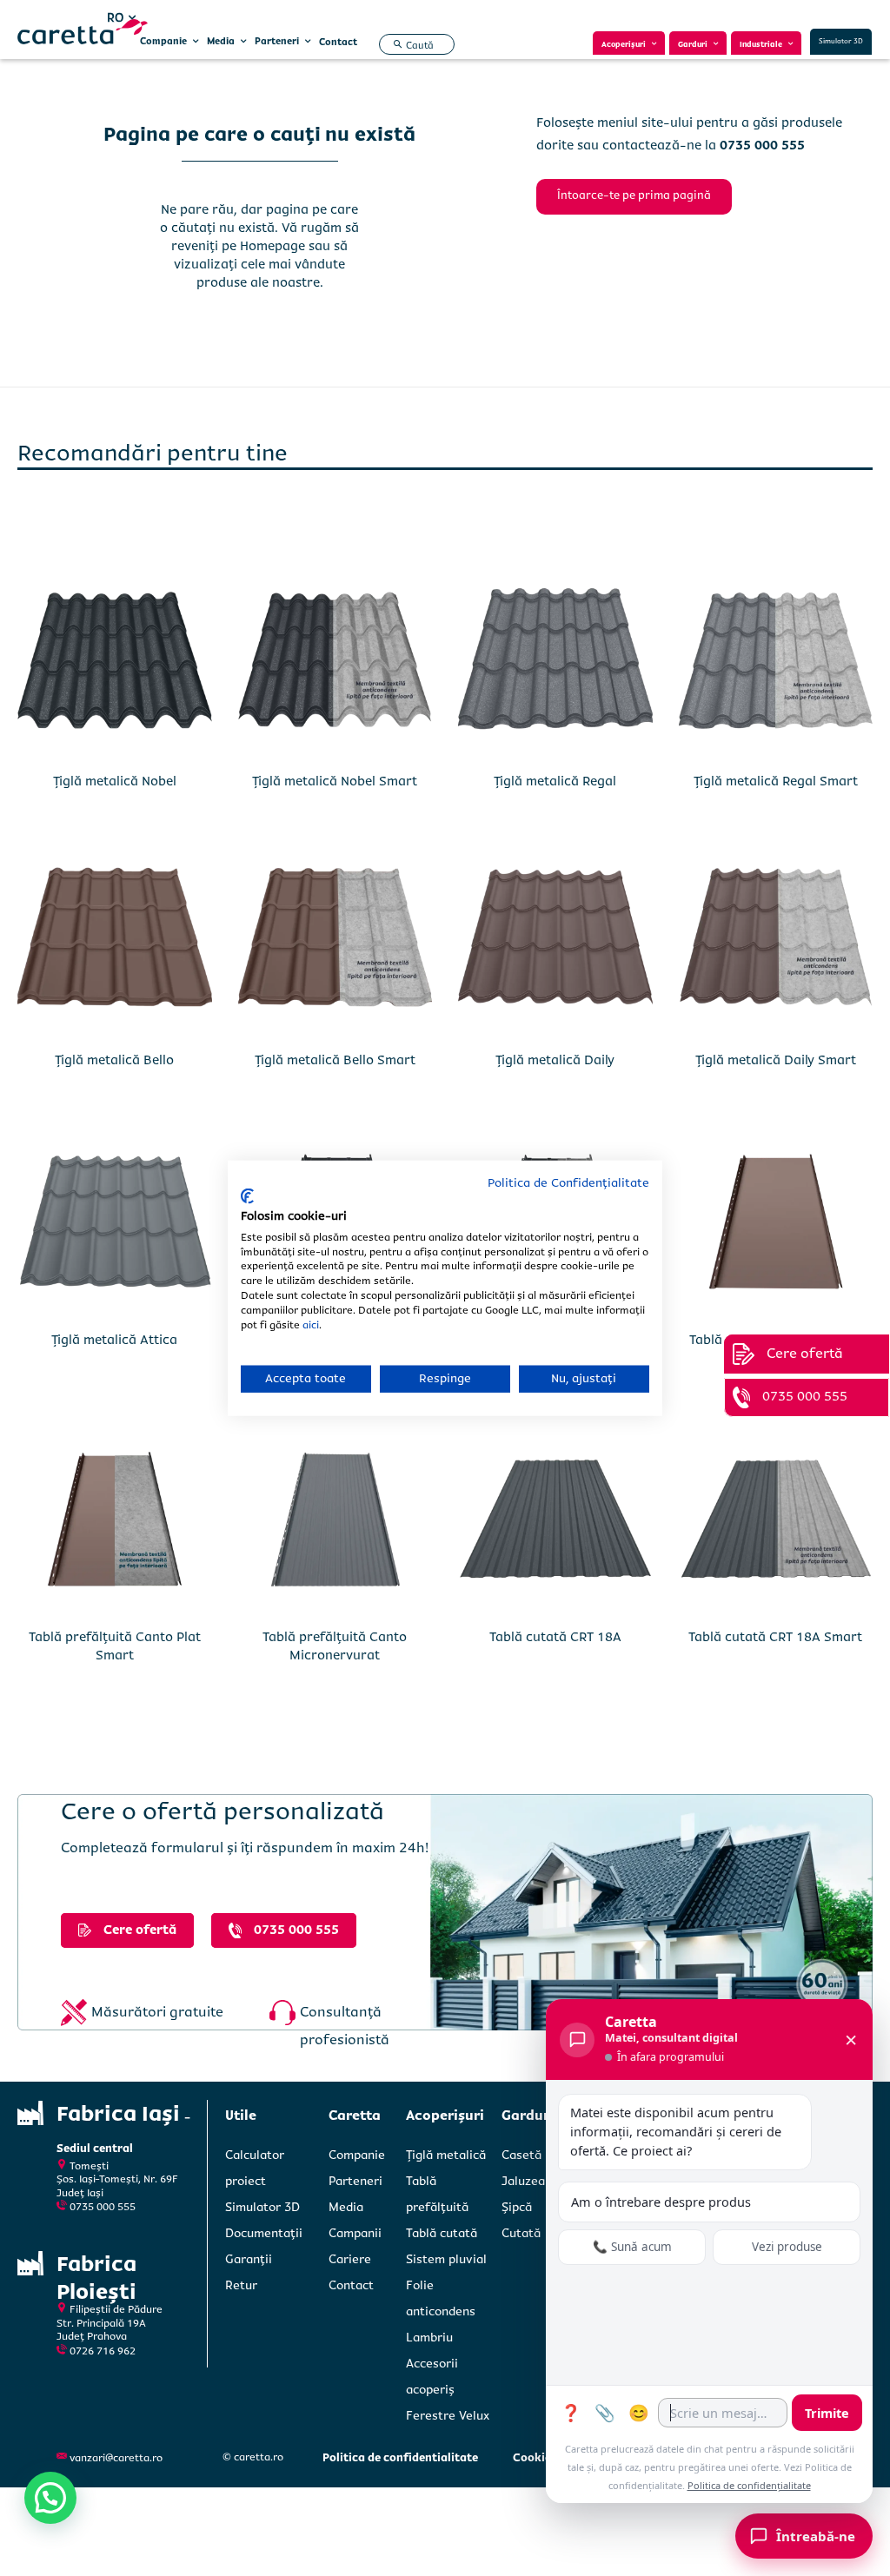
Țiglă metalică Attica (114, 1340)
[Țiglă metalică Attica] (115, 1222)
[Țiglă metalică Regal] (555, 663)
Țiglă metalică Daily (555, 1060)
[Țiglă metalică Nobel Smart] (335, 663)
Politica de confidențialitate (749, 2485)
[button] (411, 45)
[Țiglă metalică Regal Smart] (776, 663)
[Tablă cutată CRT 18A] (555, 1520)
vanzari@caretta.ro (116, 2458)
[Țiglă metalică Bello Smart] (335, 943)
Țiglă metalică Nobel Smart (335, 781)
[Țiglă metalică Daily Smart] (776, 943)
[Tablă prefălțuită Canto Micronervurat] (335, 1520)
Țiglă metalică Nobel (115, 781)
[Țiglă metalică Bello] (115, 943)
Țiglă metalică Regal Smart (776, 781)
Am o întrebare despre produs (661, 2202)
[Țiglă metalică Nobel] (115, 663)
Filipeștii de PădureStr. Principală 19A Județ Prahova (110, 2323)
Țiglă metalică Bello (114, 1060)
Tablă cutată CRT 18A (555, 1637)
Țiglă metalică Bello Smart (335, 1060)
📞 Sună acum (632, 2247)
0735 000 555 (103, 2207)
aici (311, 1324)
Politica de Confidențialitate (568, 1182)
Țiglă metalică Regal (555, 781)
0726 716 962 (103, 2351)
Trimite (827, 2413)
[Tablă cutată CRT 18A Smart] (776, 1520)
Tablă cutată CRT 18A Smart (775, 1637)
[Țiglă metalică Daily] (555, 943)
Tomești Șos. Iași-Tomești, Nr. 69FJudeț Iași (117, 2180)
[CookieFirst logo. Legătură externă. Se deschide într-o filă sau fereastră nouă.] (247, 1196)
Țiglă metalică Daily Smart (776, 1060)
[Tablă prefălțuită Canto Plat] (776, 1222)
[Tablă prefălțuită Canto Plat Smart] (115, 1520)
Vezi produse (787, 2247)
